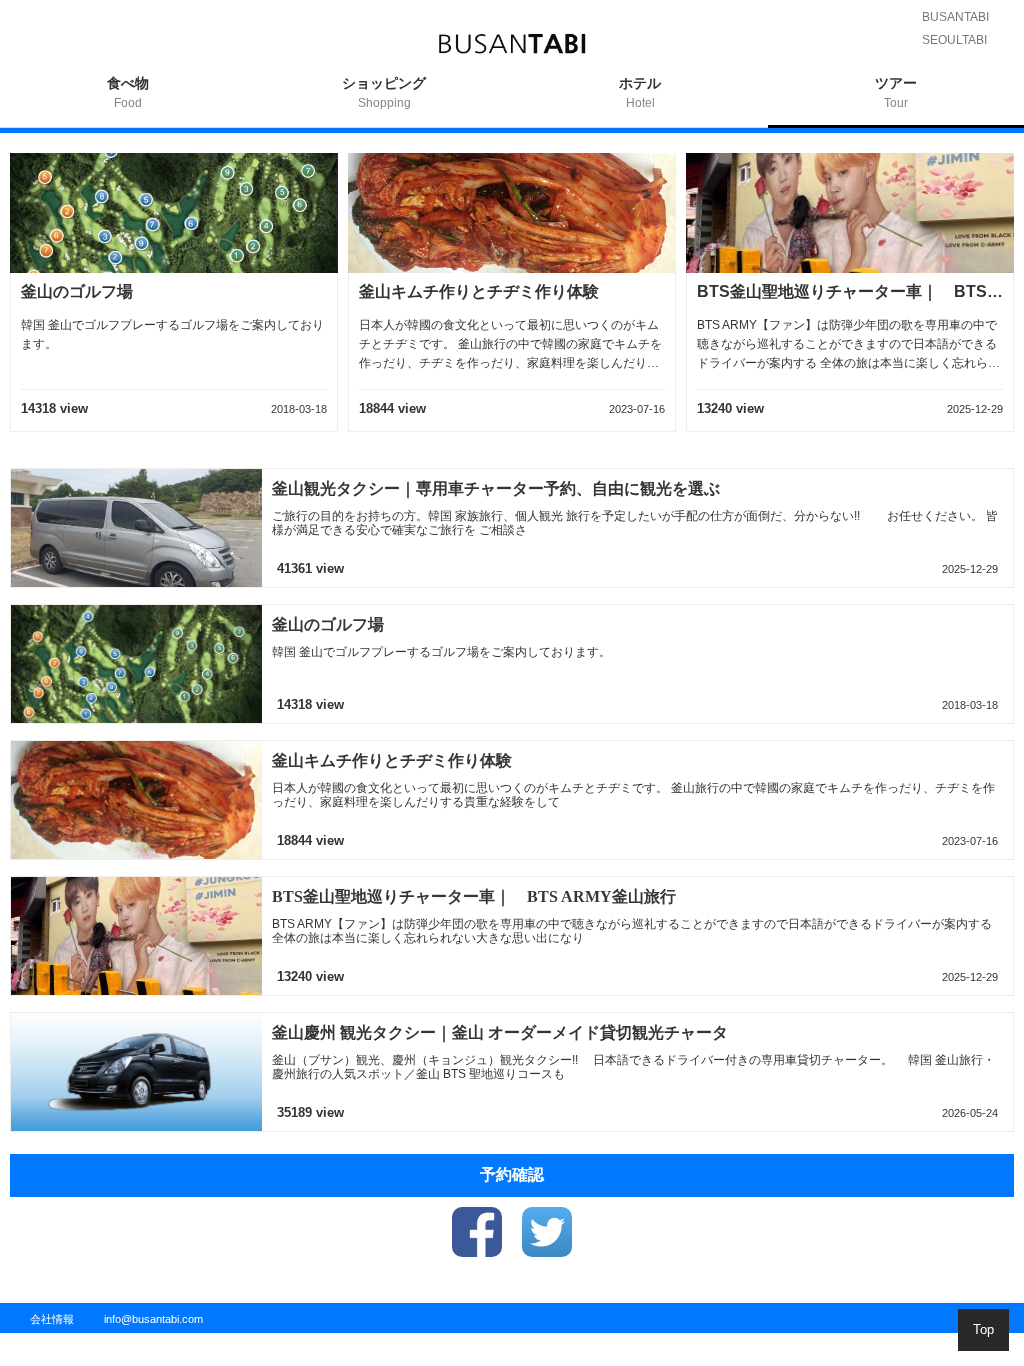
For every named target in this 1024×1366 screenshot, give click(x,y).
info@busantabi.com (153, 1319)
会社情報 (52, 1319)
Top (983, 1329)
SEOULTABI (954, 40)
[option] (128, 102)
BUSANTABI (955, 17)
